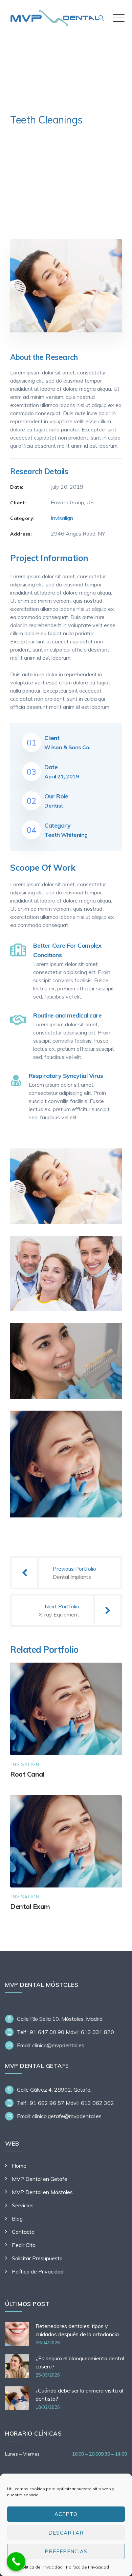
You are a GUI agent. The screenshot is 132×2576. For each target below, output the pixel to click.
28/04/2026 (48, 2343)
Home (19, 2166)
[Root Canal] (110, 1674)
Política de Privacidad (41, 2567)
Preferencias (66, 2551)
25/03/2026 (48, 2375)
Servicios (23, 2205)
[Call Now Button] (16, 2562)
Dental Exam (30, 1906)
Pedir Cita (24, 2245)
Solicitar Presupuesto (37, 2258)
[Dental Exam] (110, 1807)
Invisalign (62, 518)
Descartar (66, 2533)
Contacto (23, 2232)
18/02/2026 (48, 2407)
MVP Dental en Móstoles (42, 2192)
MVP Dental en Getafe (40, 2179)
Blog (17, 2219)
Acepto (66, 2514)
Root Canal (27, 1774)
